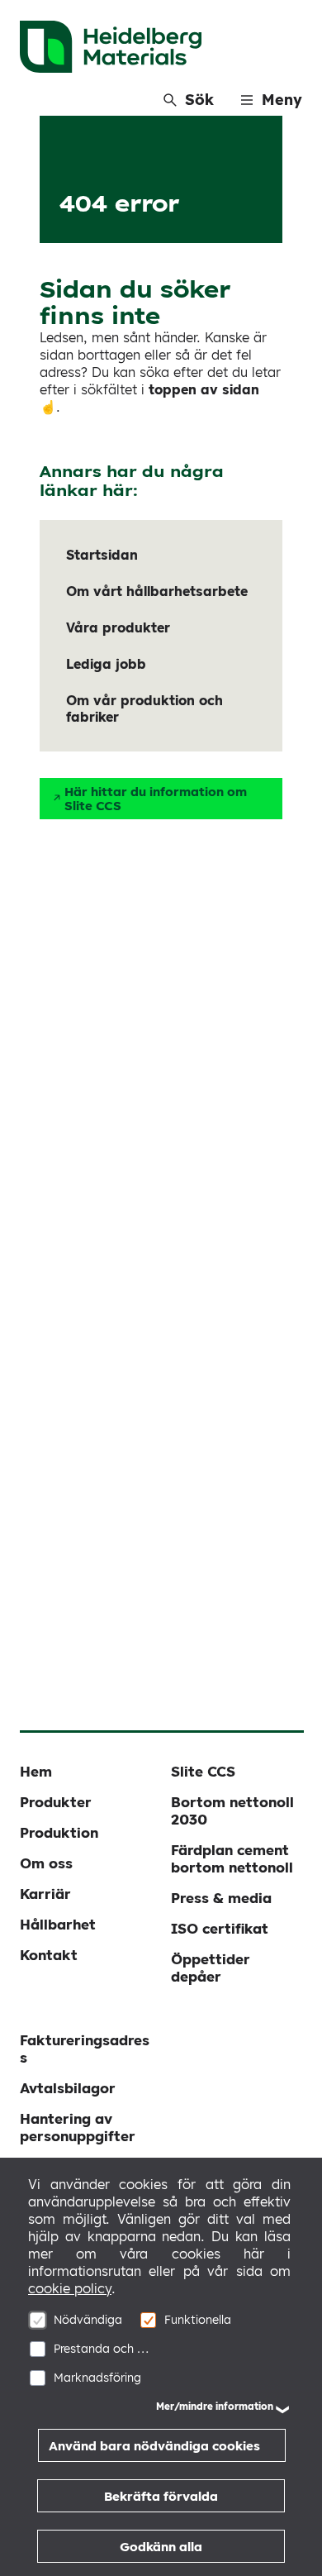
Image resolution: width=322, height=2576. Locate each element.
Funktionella (198, 2320)
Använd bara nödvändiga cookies (154, 2446)
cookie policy (70, 2288)
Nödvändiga (88, 2320)
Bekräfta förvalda (161, 2496)
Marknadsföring (97, 2378)
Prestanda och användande (104, 2349)
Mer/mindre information (215, 2406)
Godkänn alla (161, 2547)
